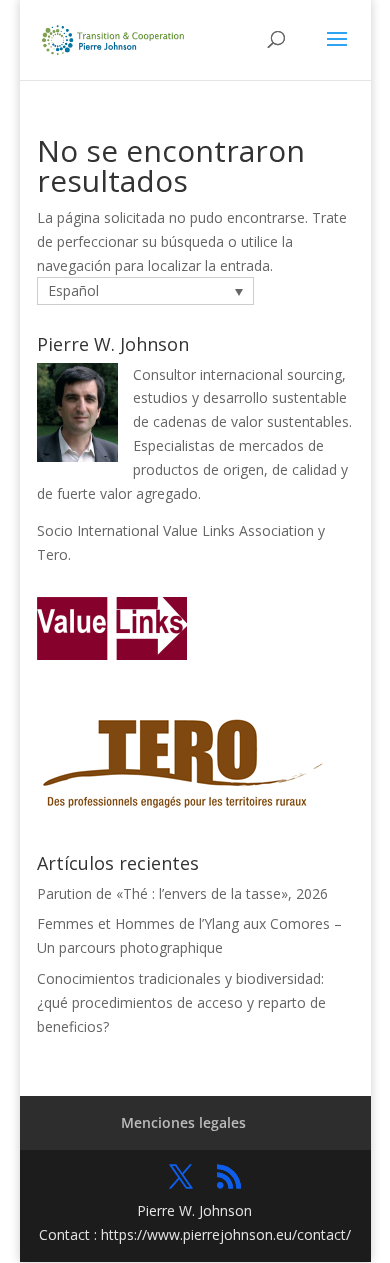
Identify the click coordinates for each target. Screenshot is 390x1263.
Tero (52, 554)
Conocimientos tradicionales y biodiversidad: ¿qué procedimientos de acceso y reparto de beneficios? (181, 1002)
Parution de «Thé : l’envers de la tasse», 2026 (182, 893)
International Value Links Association (195, 530)
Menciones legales (183, 1122)
